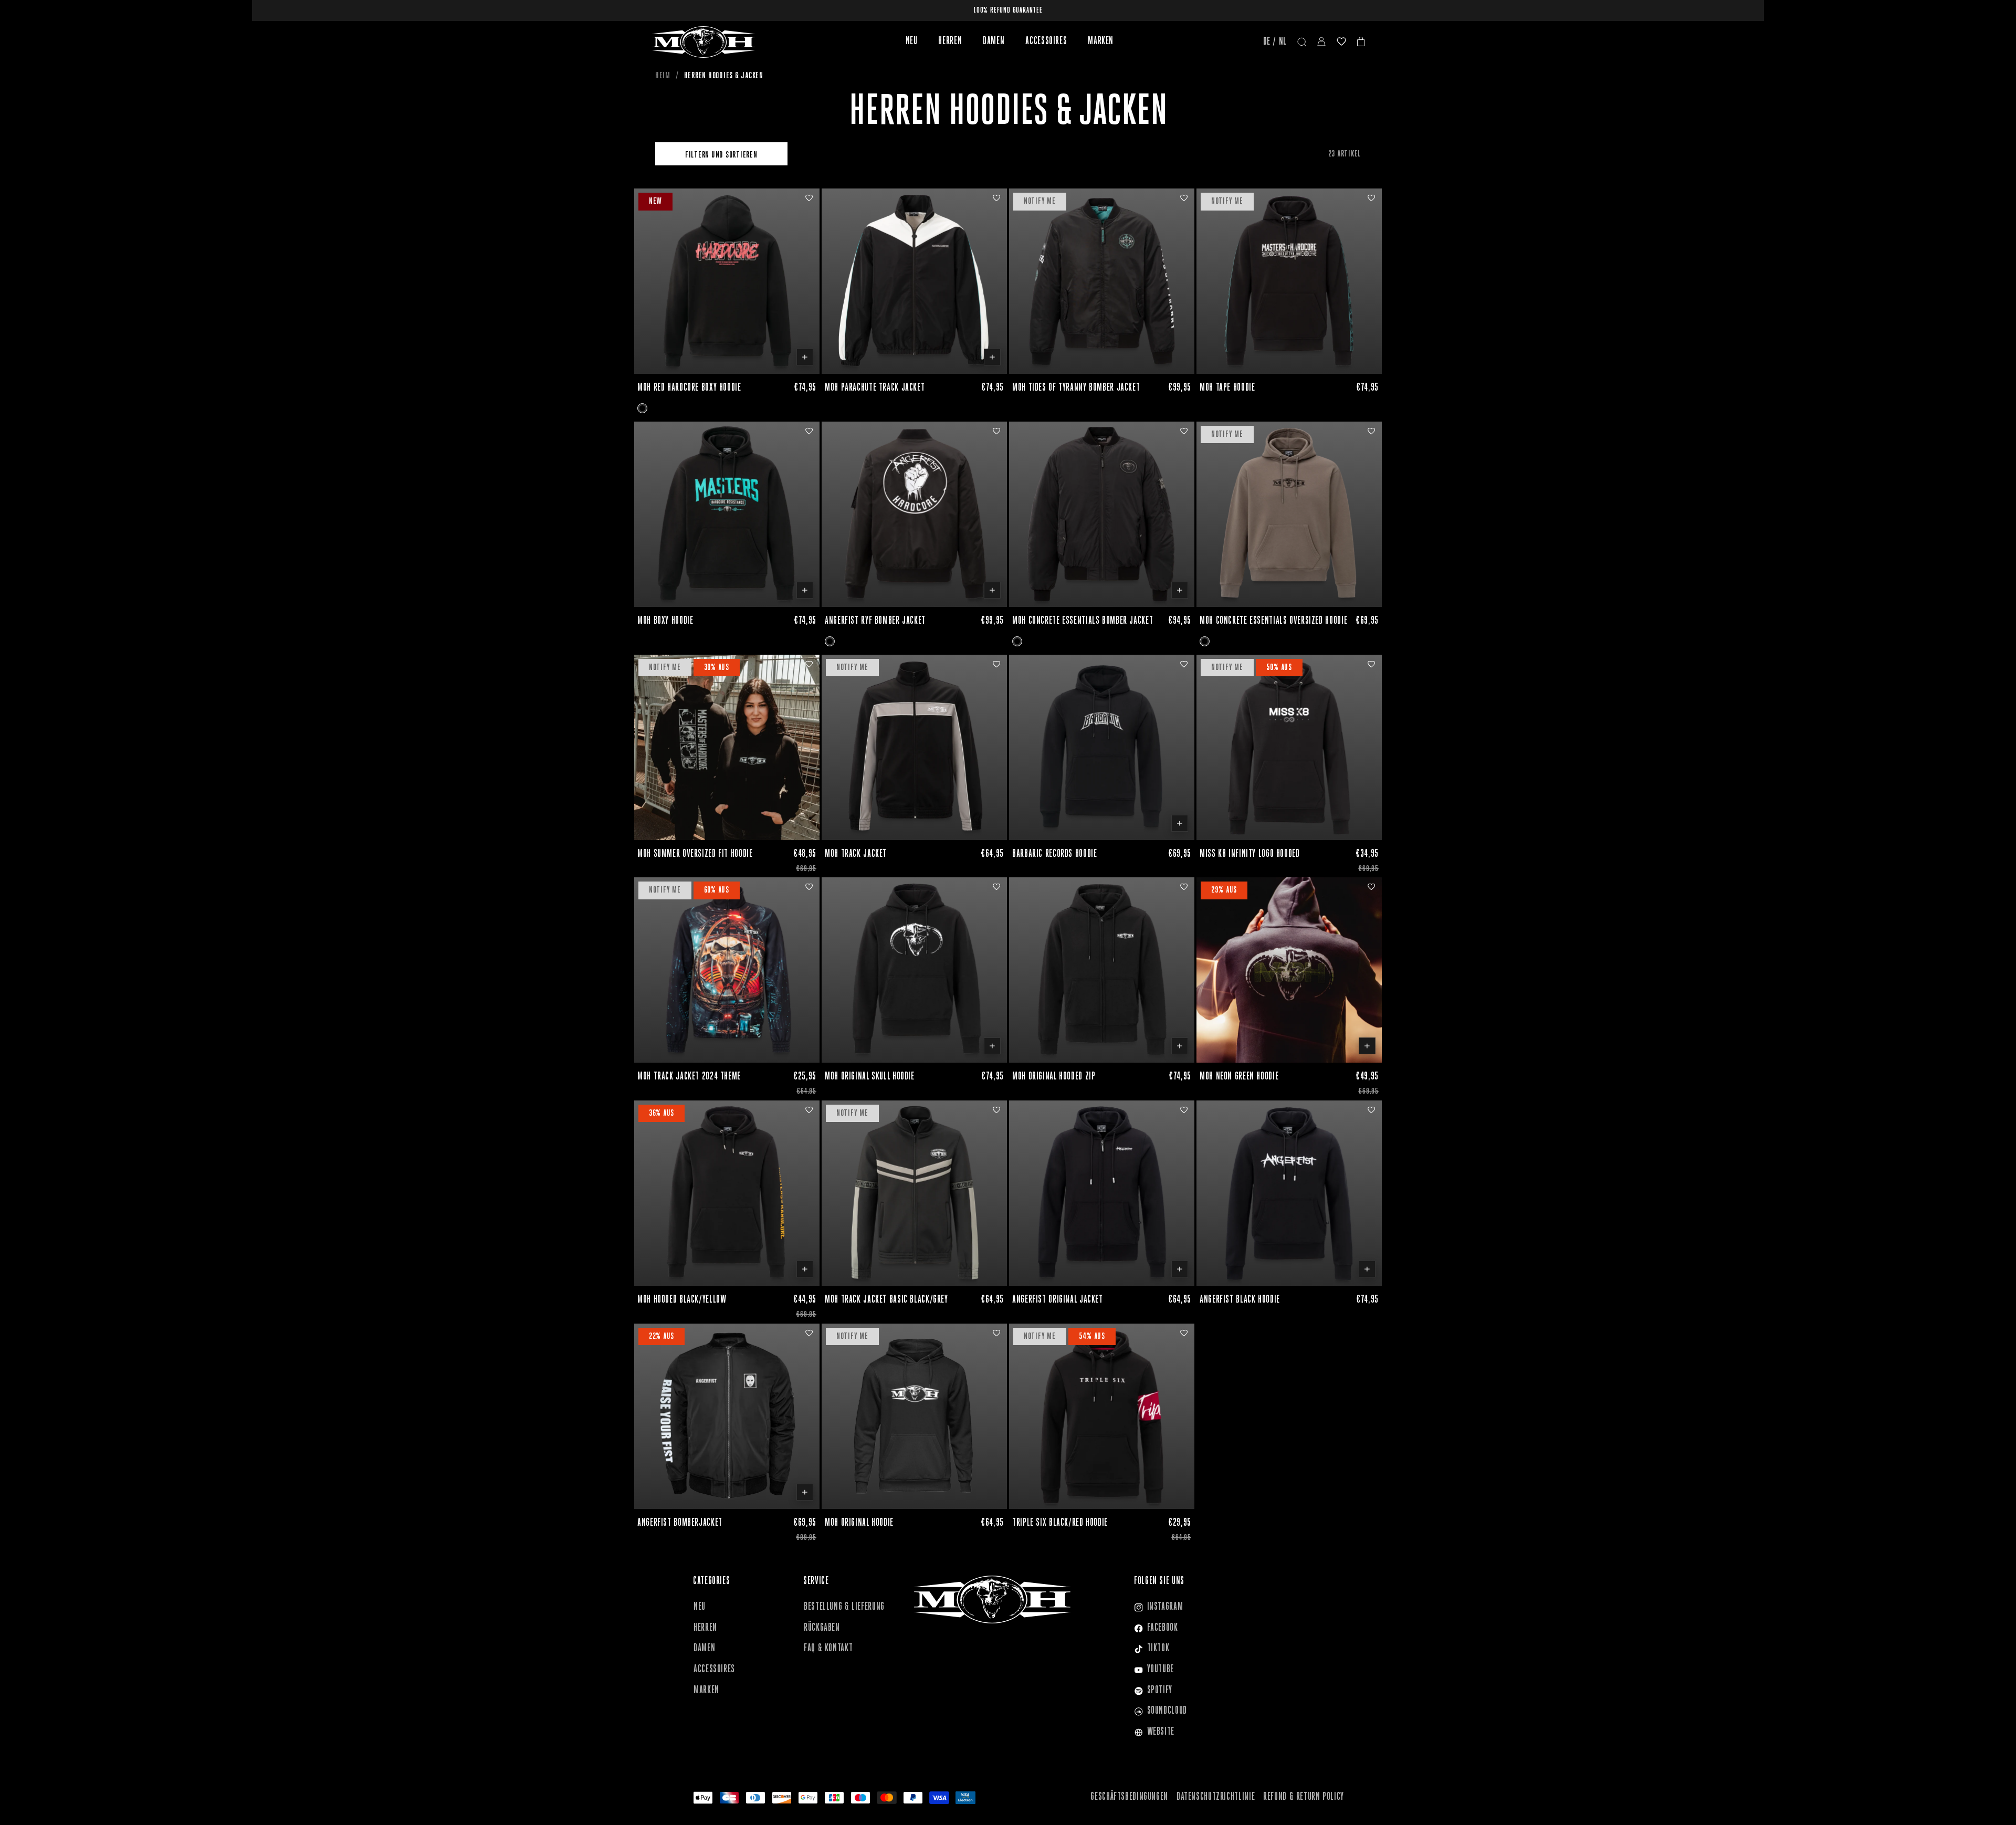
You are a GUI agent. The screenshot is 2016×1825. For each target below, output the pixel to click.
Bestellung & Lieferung (844, 1607)
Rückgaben (822, 1628)
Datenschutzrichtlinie (1216, 1797)
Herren (950, 41)
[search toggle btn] (1302, 42)
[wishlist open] (1341, 42)
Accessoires (1046, 41)
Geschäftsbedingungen (1129, 1797)
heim (663, 76)
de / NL (1275, 42)
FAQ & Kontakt (828, 1649)
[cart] (1361, 42)
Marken (1101, 41)
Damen (994, 41)
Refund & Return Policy (1304, 1797)
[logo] (703, 42)
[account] (1321, 42)
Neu (912, 41)
